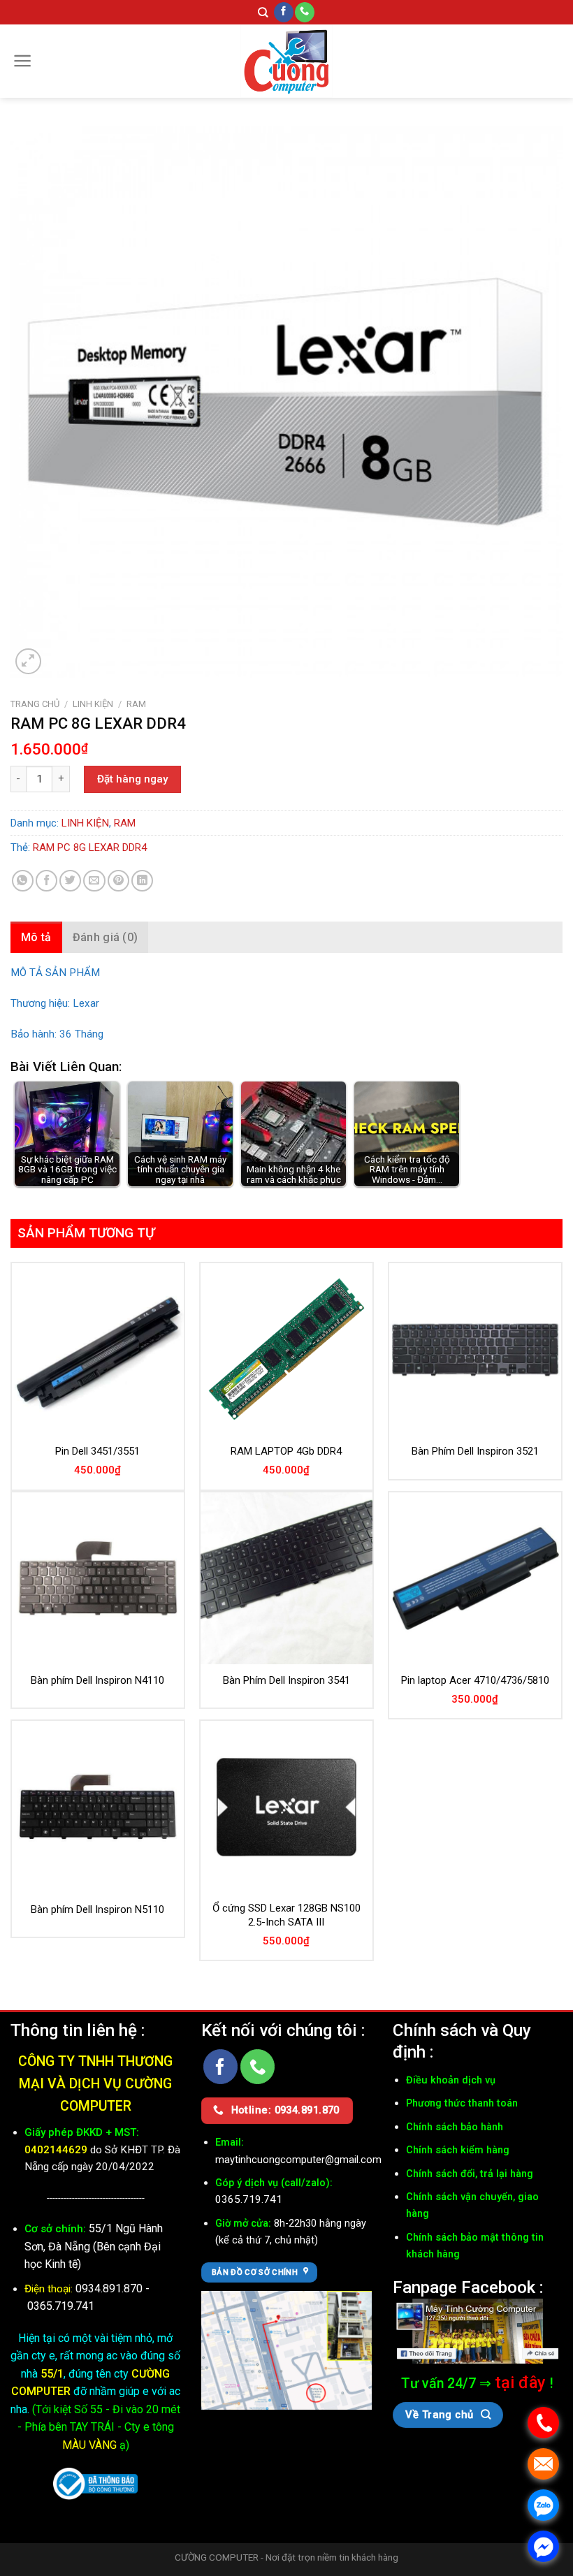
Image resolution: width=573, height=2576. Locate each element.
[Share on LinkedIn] (142, 881)
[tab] (36, 938)
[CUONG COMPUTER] (286, 61)
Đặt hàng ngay (132, 779)
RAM (136, 704)
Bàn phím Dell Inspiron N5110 (97, 1909)
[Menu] (23, 61)
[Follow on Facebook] (284, 12)
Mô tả (36, 937)
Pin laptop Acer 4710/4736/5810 (475, 1680)
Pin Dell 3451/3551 (97, 1451)
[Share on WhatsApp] (23, 881)
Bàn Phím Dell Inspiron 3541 (286, 1680)
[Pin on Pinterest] (118, 881)
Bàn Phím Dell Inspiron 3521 (475, 1451)
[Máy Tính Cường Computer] (478, 2330)
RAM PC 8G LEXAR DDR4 (90, 847)
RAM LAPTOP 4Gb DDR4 (286, 1451)
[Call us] (305, 12)
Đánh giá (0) (106, 937)
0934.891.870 (110, 2288)
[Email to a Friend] (94, 881)
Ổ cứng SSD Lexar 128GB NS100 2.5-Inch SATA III (286, 1915)
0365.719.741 (61, 2306)
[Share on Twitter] (70, 881)
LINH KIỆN (93, 704)
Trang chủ (35, 704)
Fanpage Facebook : (468, 2287)
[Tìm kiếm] (263, 13)
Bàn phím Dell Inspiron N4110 (97, 1680)
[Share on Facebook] (46, 881)
